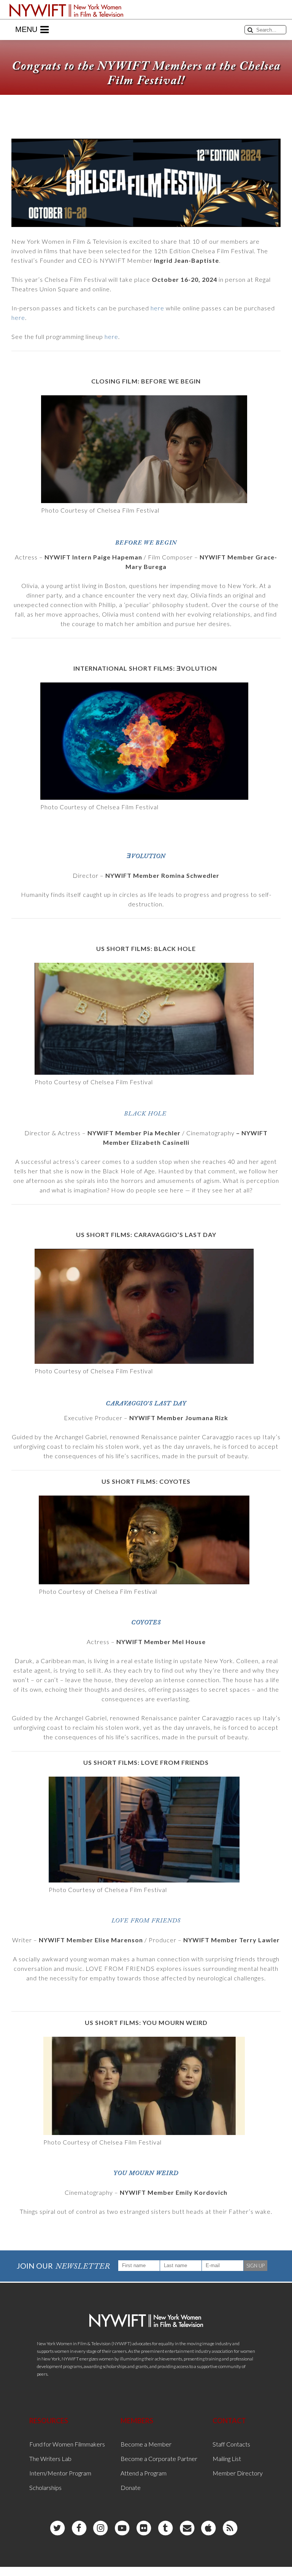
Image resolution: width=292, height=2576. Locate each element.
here (157, 308)
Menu (26, 29)
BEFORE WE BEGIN (146, 543)
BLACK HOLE (145, 1114)
